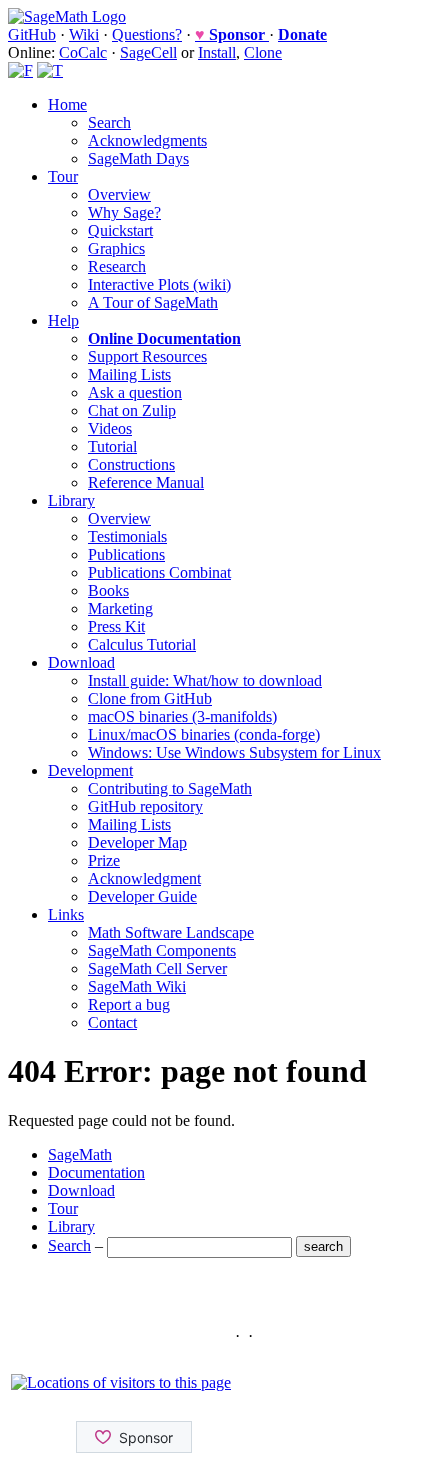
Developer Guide (142, 896)
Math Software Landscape (171, 932)
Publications (126, 554)
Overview (119, 194)
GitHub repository (145, 806)
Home (67, 104)
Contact (112, 1022)
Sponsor (232, 34)
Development (90, 770)
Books (108, 590)
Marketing (120, 608)
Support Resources (147, 356)
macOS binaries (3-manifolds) (182, 716)
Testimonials (127, 536)
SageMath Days (138, 158)
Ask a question (135, 392)
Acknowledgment (144, 878)
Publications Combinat (159, 572)
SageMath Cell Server (157, 968)
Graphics (116, 248)
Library (71, 500)
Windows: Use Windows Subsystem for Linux (234, 752)
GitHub (32, 34)
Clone (263, 52)
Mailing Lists (129, 374)
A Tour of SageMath (153, 302)
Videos (110, 428)
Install (217, 52)
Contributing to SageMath (170, 788)
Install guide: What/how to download (205, 680)
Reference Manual (146, 482)
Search (109, 122)
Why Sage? (124, 212)
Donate (302, 34)
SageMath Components (162, 950)
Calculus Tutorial (142, 644)
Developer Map (137, 842)
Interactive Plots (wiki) (159, 284)
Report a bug (129, 1004)
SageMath (80, 1154)
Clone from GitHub (150, 698)
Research (117, 266)
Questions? (147, 34)
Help (63, 320)
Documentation (96, 1172)
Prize (104, 860)
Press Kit (116, 626)
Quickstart (120, 230)
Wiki (84, 34)
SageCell (148, 52)
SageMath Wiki (137, 986)
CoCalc (83, 52)
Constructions (131, 464)
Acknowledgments (147, 140)
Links (66, 914)
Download (81, 662)
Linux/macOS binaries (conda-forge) (204, 734)
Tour (63, 176)
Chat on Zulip (132, 410)
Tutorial (112, 446)
